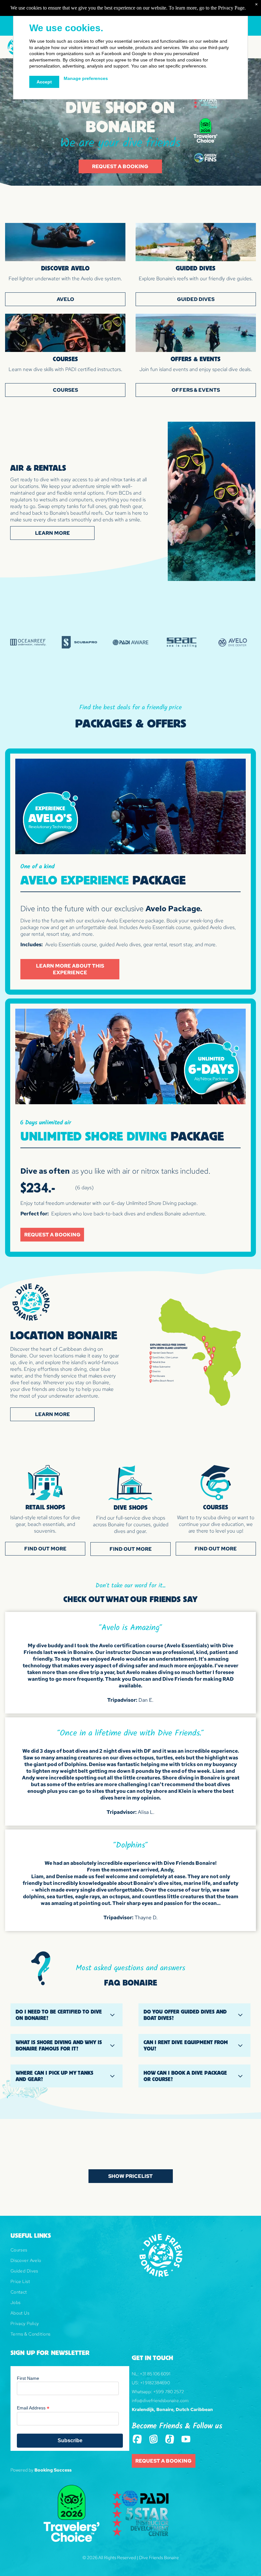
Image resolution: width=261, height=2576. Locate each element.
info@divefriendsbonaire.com (160, 2401)
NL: (135, 2374)
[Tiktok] (170, 2440)
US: (135, 2383)
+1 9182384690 (155, 2383)
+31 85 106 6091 (155, 2374)
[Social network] (137, 2440)
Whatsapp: (142, 2392)
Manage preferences (86, 78)
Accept (44, 82)
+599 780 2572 (169, 2392)
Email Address (33, 2408)
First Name (28, 2378)
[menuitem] (70, 2252)
